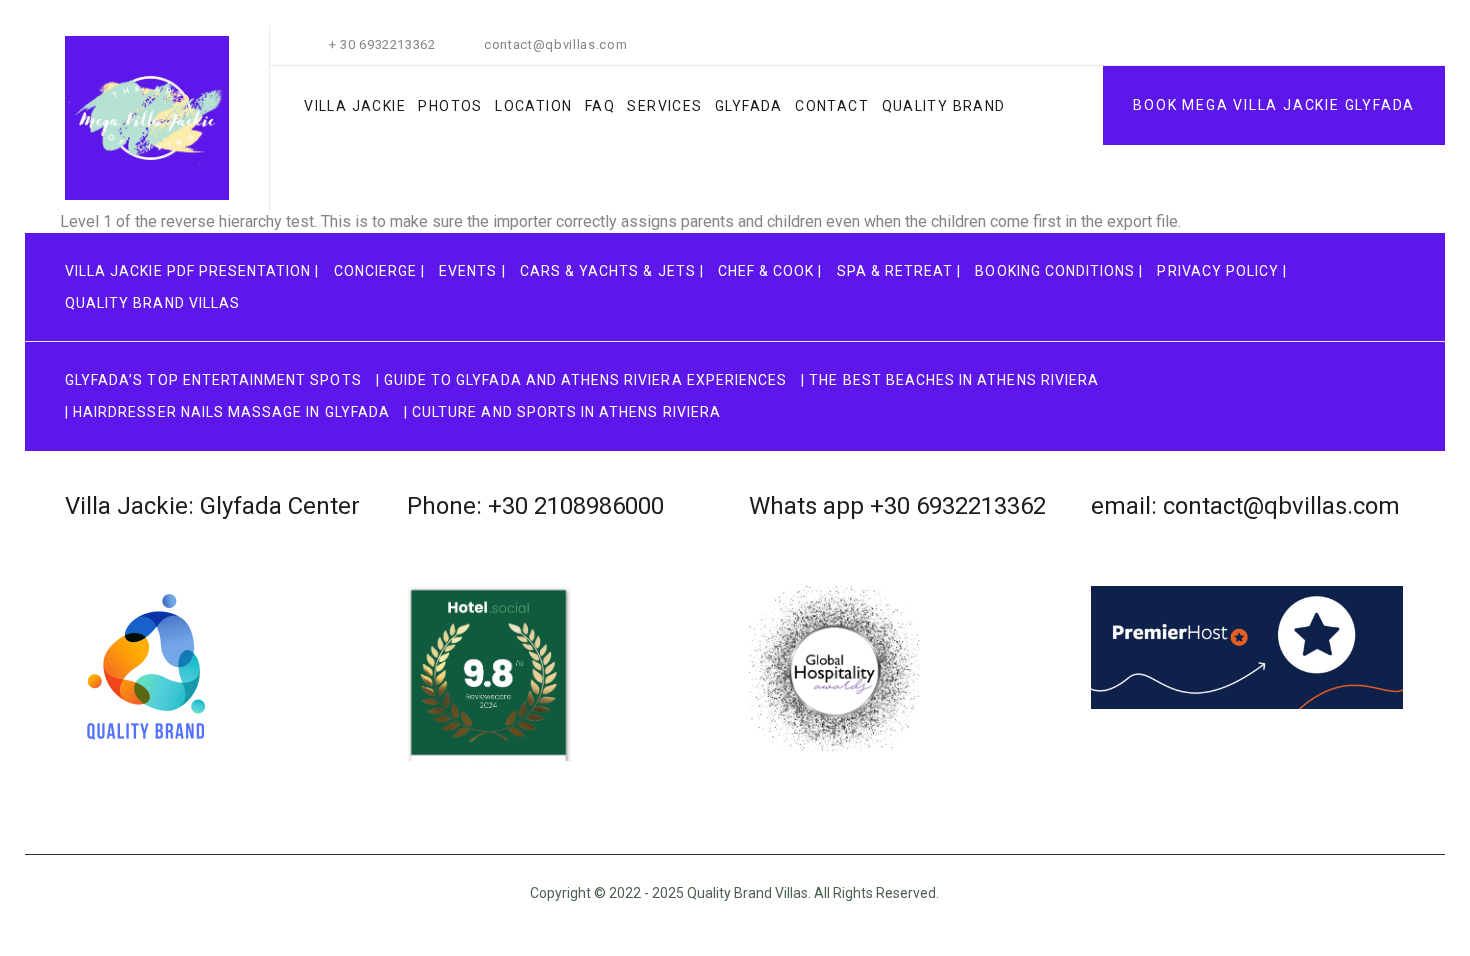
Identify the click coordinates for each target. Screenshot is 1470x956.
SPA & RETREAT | (899, 271)
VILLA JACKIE (355, 106)
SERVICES (664, 106)
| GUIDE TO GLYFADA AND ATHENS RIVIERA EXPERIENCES (581, 380)
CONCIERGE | (380, 271)
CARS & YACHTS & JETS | (612, 271)
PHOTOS (450, 106)
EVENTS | (472, 271)
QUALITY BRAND (944, 106)
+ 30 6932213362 (382, 44)
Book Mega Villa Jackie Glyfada (1274, 105)
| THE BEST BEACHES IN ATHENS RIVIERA (950, 380)
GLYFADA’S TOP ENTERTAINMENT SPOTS (213, 380)
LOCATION (533, 106)
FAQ (600, 106)
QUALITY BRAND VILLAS (152, 303)
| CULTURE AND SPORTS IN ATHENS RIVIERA (562, 412)
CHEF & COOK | (770, 271)
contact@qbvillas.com (555, 44)
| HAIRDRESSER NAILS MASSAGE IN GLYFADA (227, 412)
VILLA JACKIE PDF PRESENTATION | (192, 271)
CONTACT (832, 106)
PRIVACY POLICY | (1222, 271)
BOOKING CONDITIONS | (1059, 271)
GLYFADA (749, 106)
